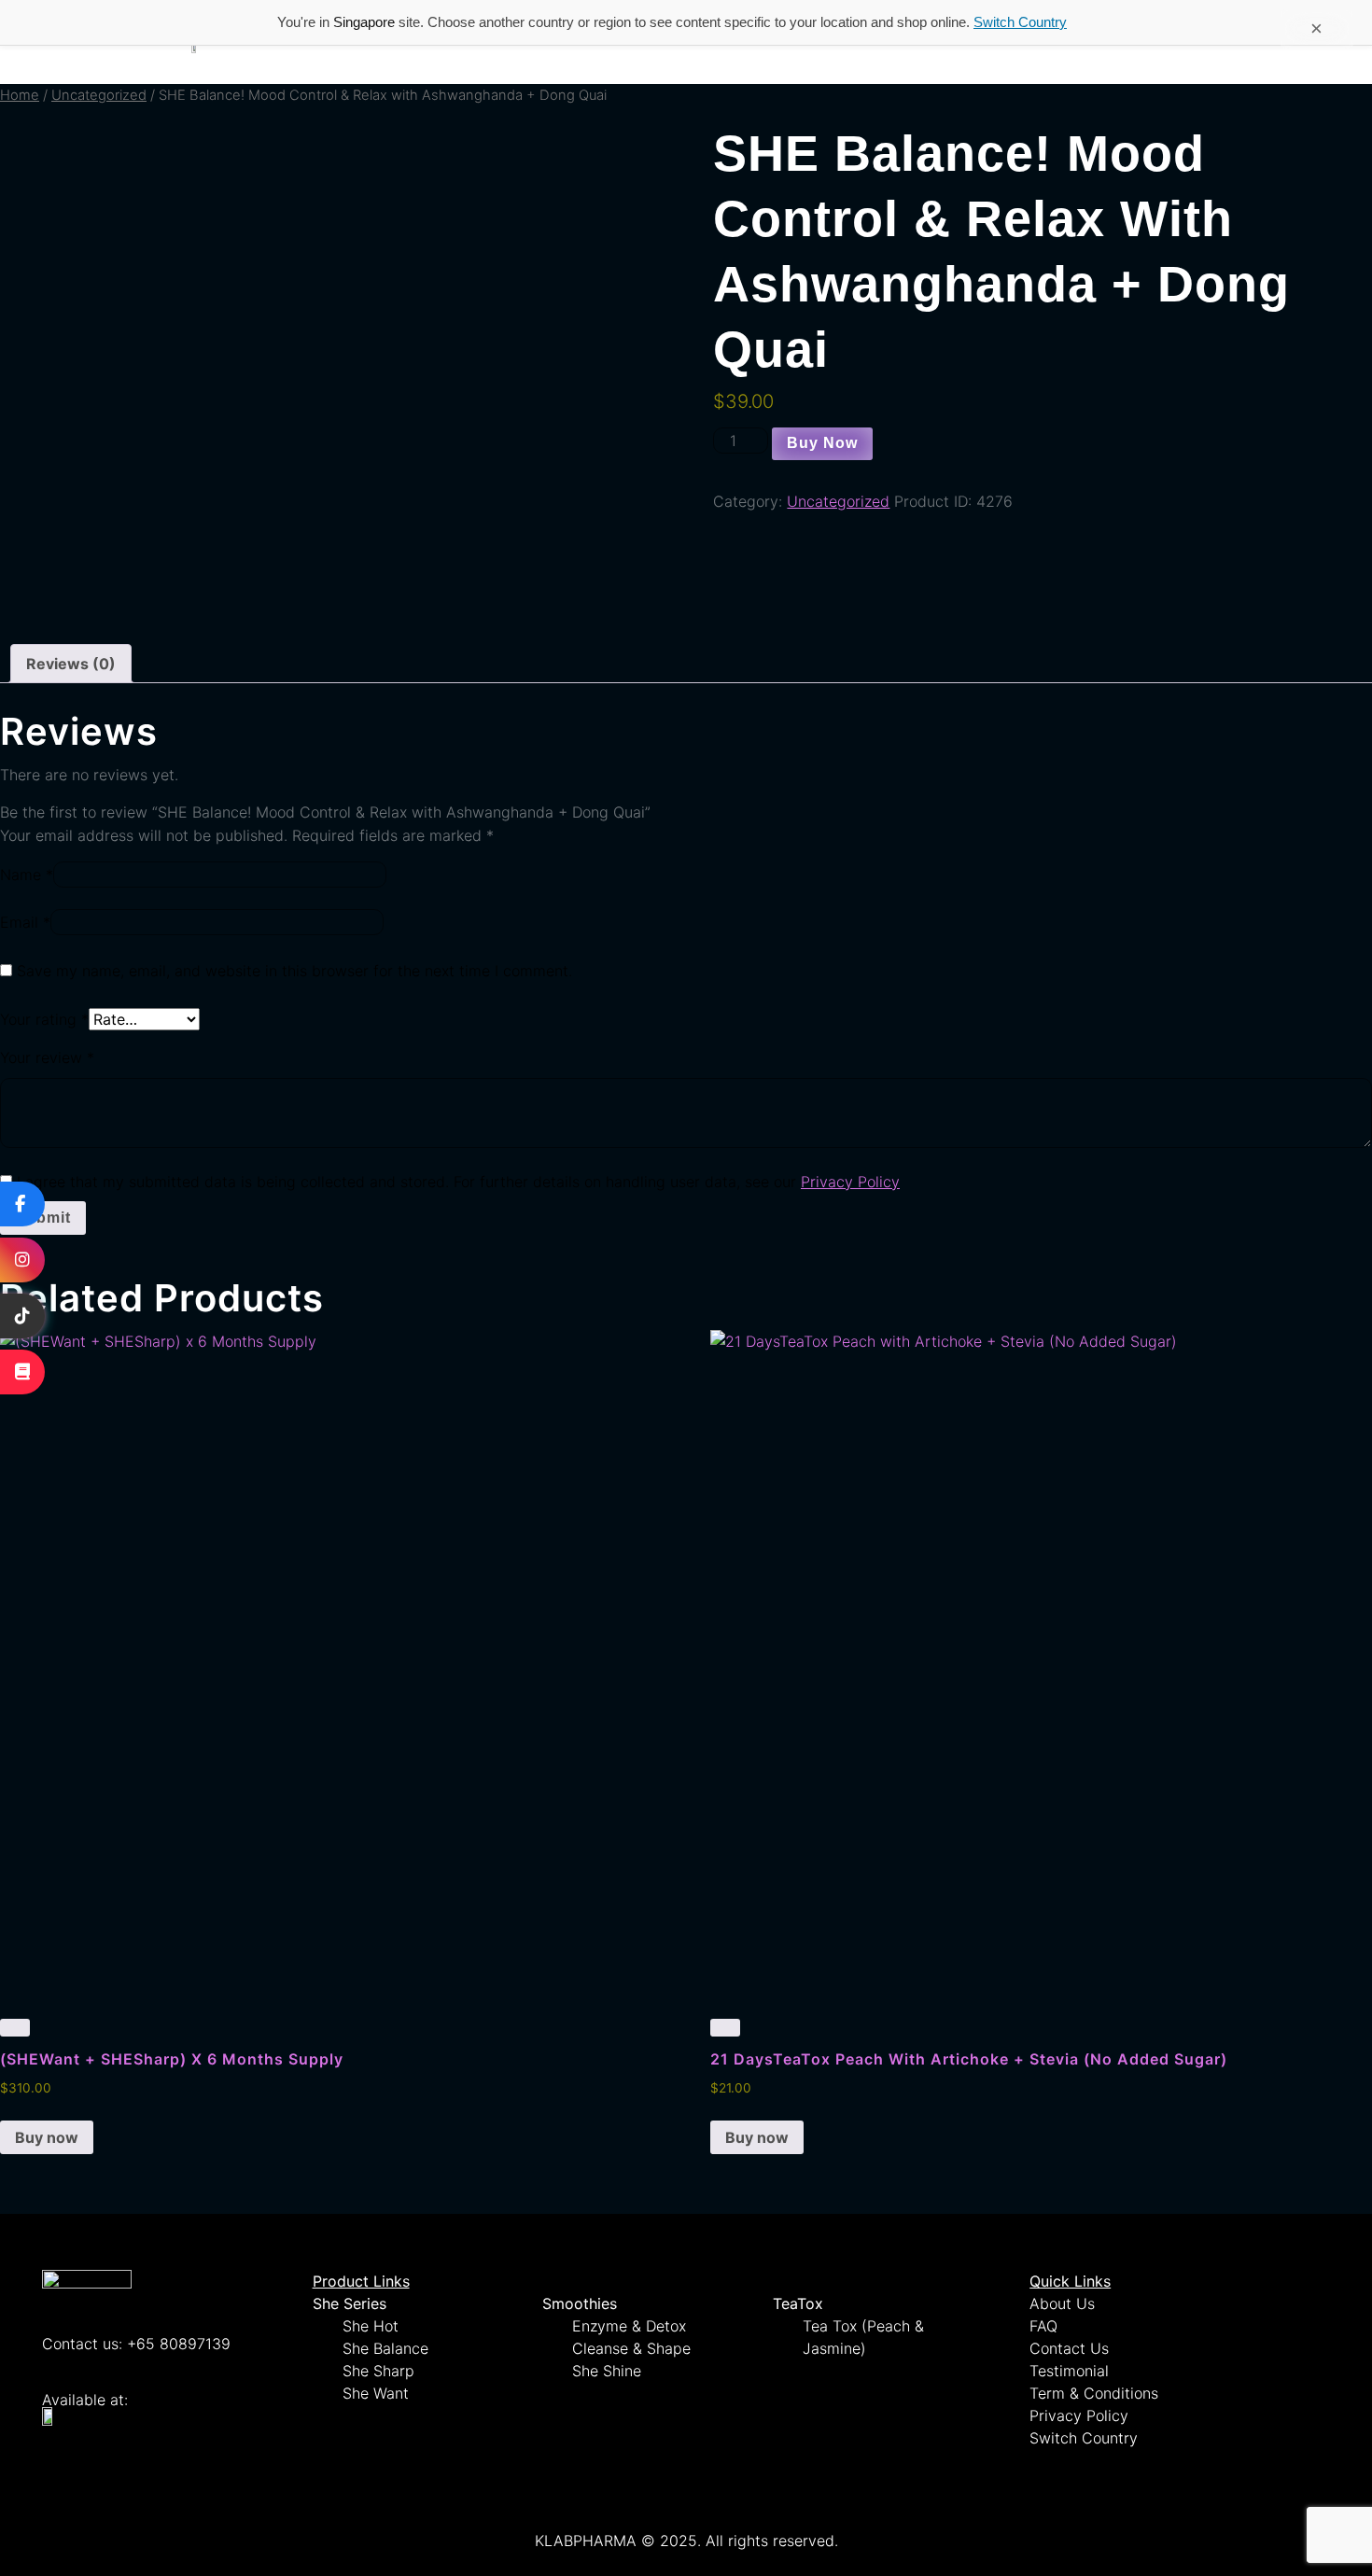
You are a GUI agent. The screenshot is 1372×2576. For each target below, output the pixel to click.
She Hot (371, 2326)
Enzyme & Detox (629, 2326)
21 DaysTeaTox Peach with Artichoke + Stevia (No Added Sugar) (969, 2059)
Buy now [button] (47, 2137)
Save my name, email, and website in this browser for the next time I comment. (294, 971)
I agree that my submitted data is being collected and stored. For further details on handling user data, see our (458, 1182)
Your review (47, 1057)
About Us (1062, 2303)
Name (27, 875)
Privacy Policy (850, 1182)
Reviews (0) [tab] (71, 664)
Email (25, 922)
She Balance (385, 2348)
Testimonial (1069, 2371)
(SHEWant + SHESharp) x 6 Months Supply (172, 2059)
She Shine (607, 2371)
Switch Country (1020, 22)
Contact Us (1069, 2348)
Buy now (822, 443)
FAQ (1043, 2326)
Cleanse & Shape (631, 2348)
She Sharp (378, 2371)
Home (20, 95)
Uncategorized (99, 95)
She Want (376, 2393)
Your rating (44, 1019)
